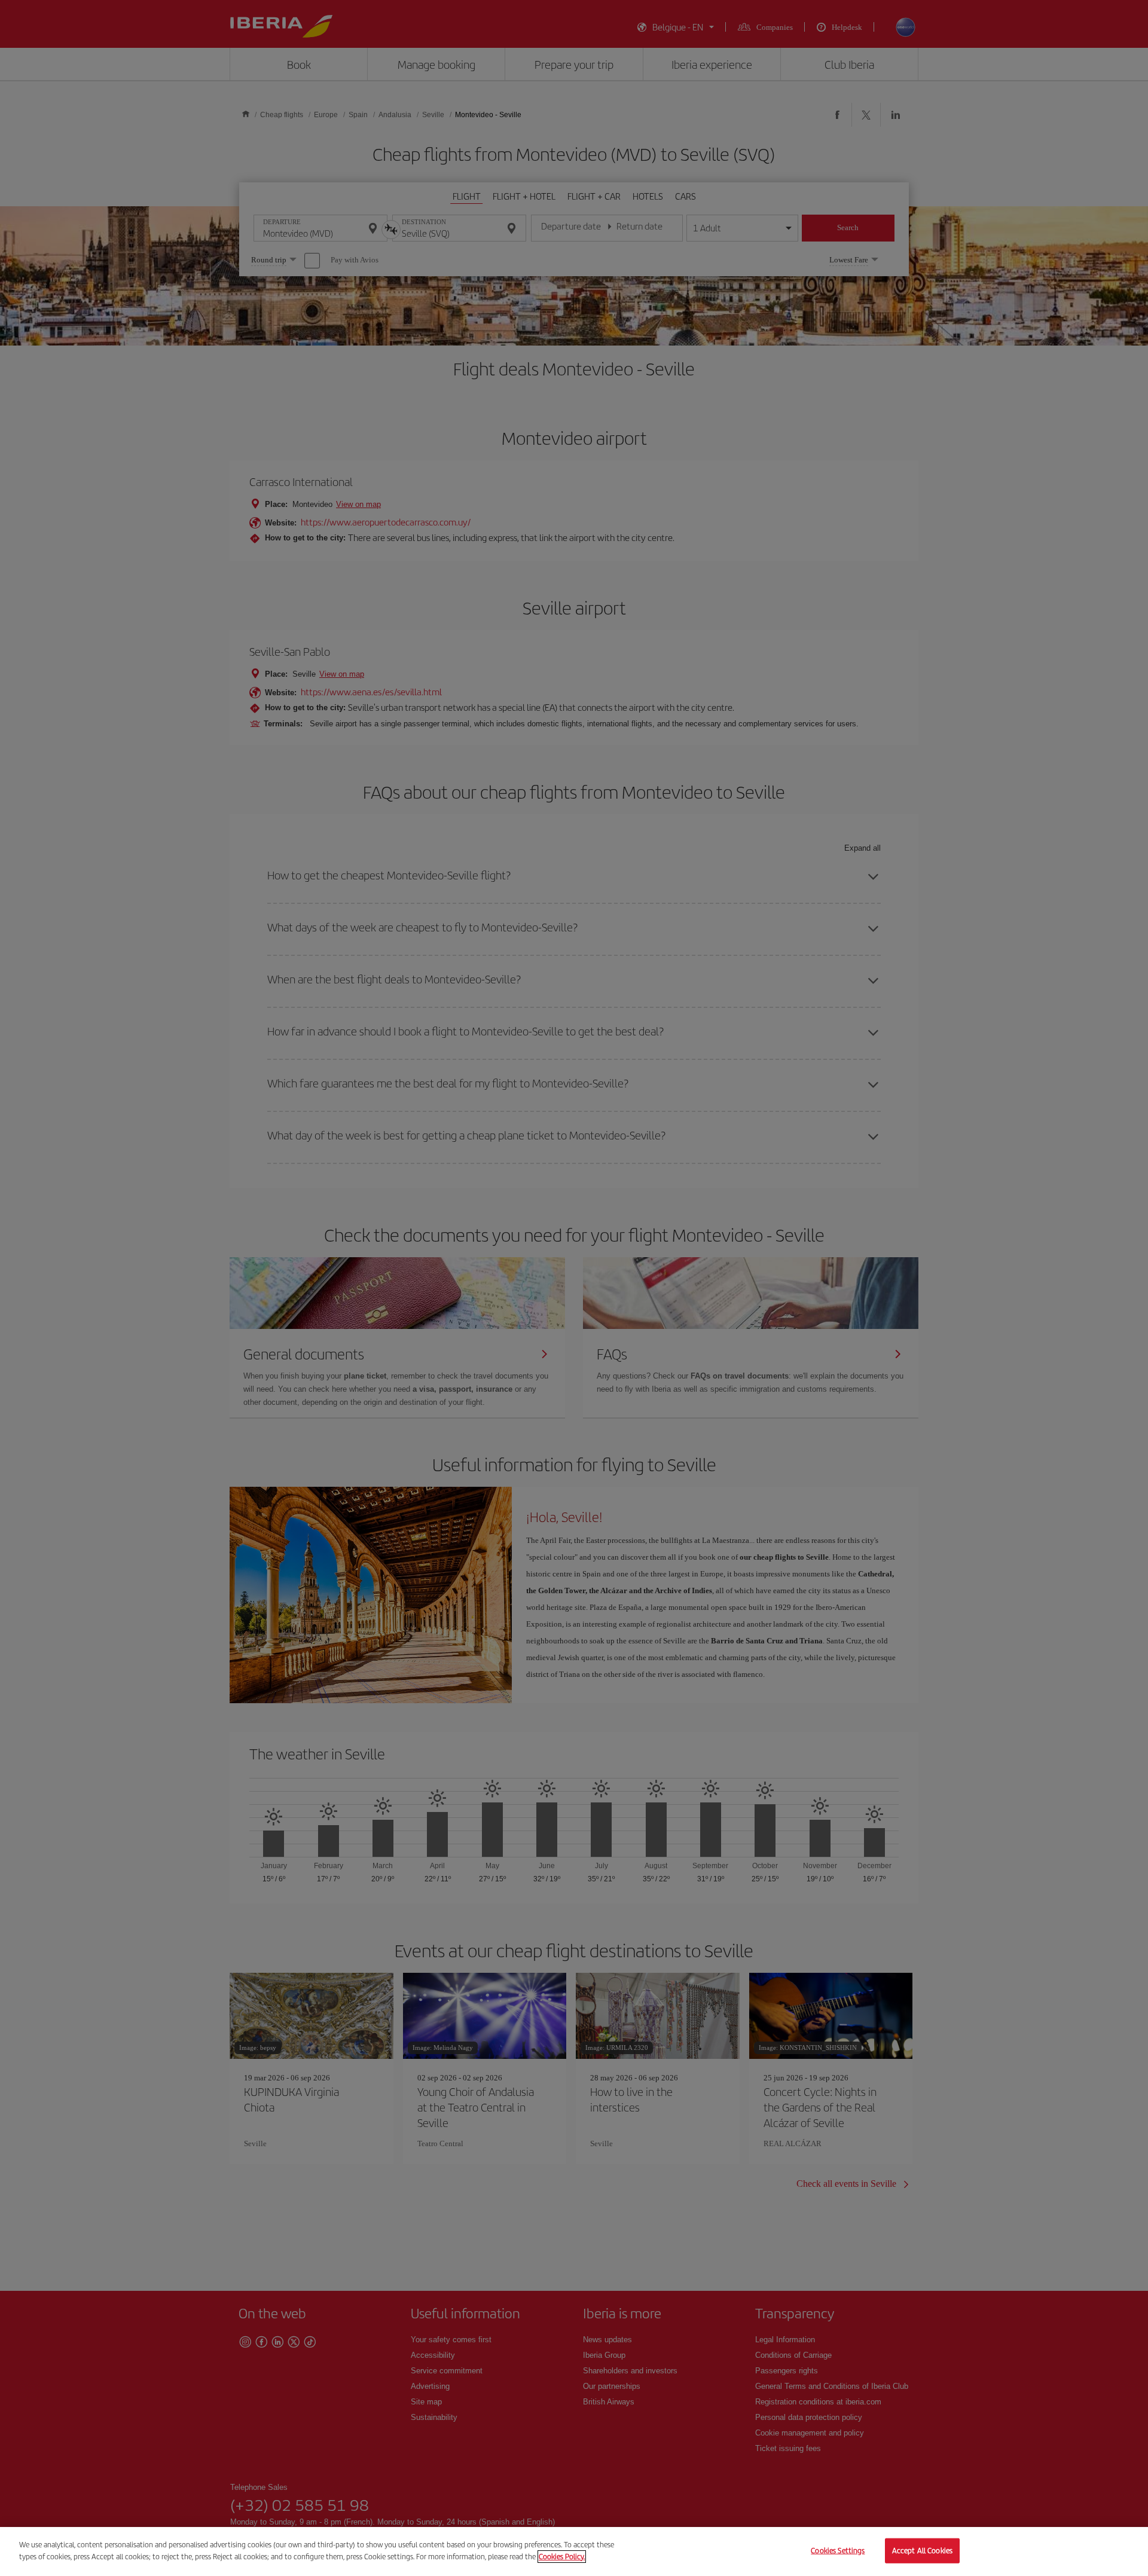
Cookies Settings (838, 2551)
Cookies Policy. (562, 2556)
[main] (574, 2551)
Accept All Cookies (922, 2551)
